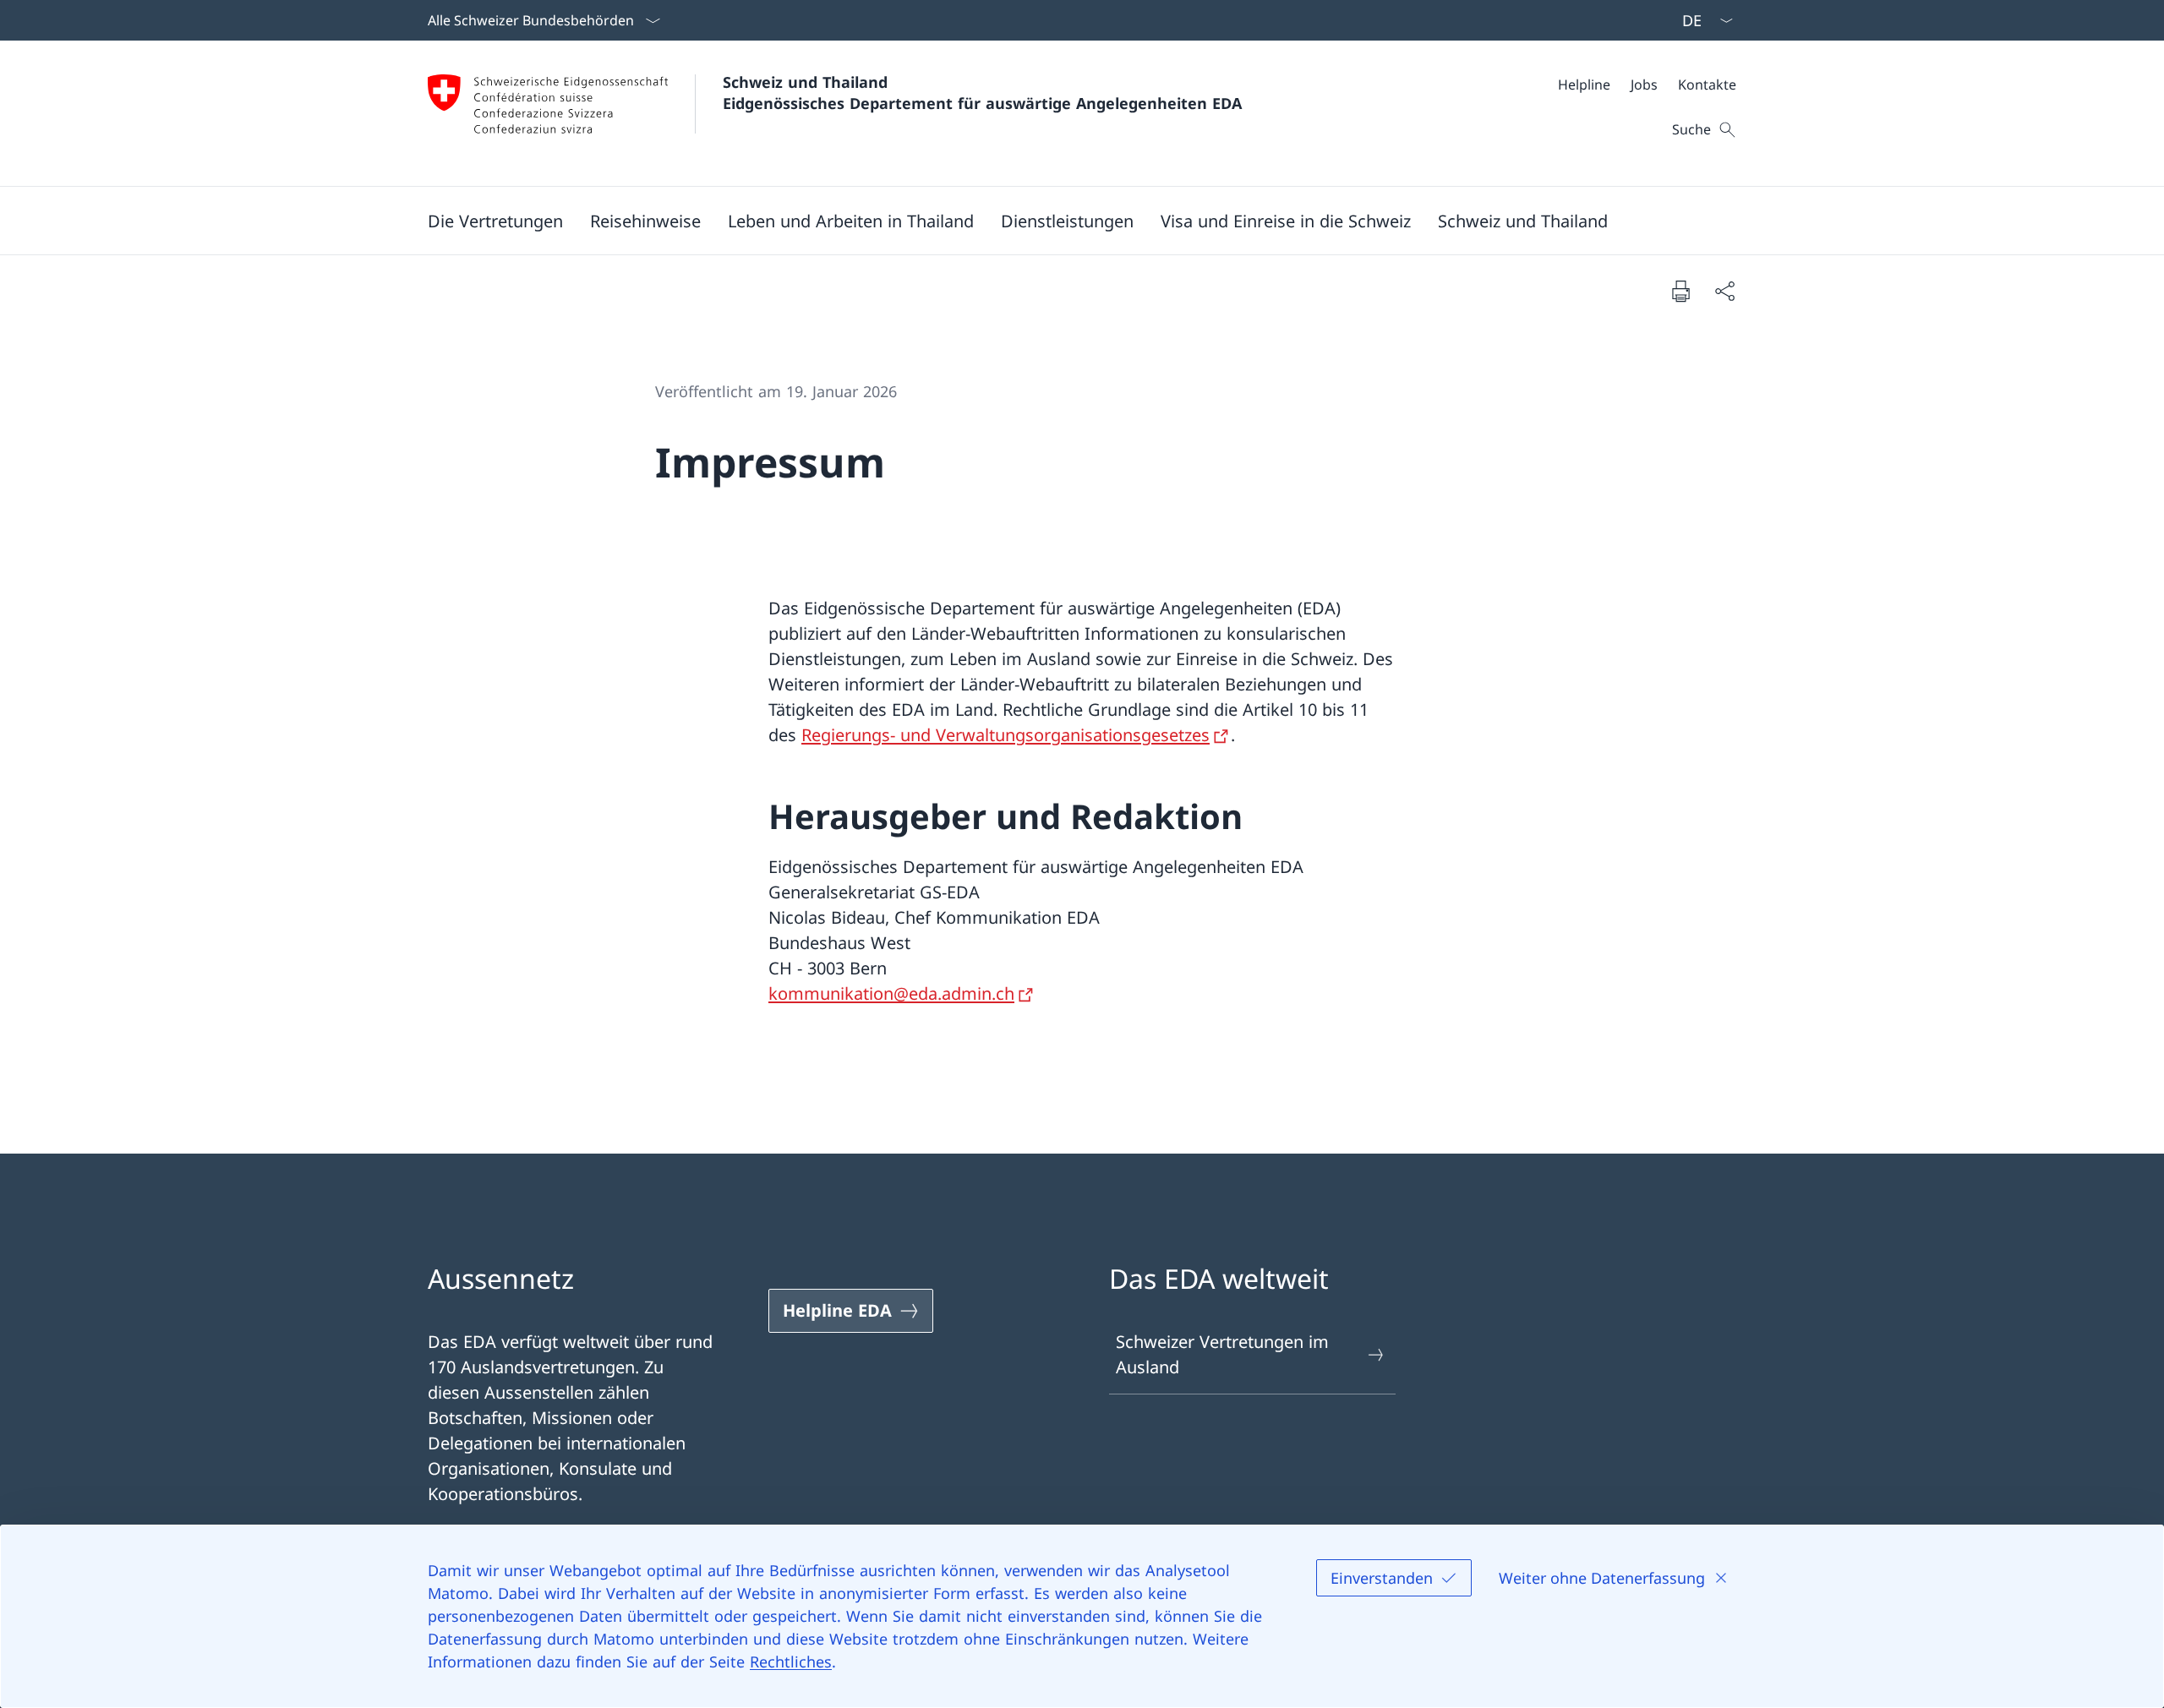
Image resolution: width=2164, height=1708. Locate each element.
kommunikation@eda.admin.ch (891, 993)
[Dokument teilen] (1724, 291)
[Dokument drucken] (1680, 291)
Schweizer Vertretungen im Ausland (1222, 1354)
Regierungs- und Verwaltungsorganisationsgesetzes (1005, 735)
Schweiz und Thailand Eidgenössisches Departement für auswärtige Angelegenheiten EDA (982, 93)
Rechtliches (791, 1662)
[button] (495, 221)
